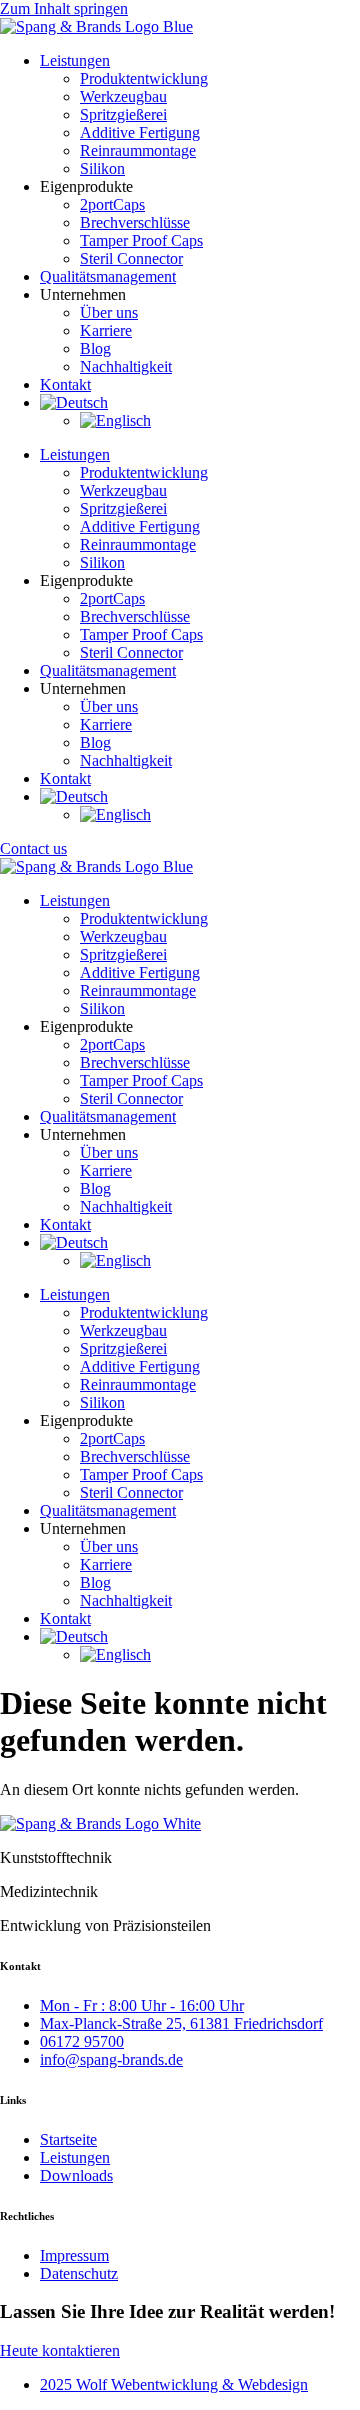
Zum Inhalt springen (64, 8)
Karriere (106, 1170)
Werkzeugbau (123, 936)
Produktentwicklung (144, 918)
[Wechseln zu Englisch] (115, 1260)
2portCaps (112, 1044)
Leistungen (75, 900)
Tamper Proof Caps (141, 1080)
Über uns (109, 1152)
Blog (95, 1188)
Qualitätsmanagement (108, 1116)
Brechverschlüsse (135, 1062)
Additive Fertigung (140, 972)
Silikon (102, 1008)
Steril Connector (131, 1098)
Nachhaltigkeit (126, 1206)
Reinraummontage (138, 990)
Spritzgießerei (123, 954)
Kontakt (65, 1224)
